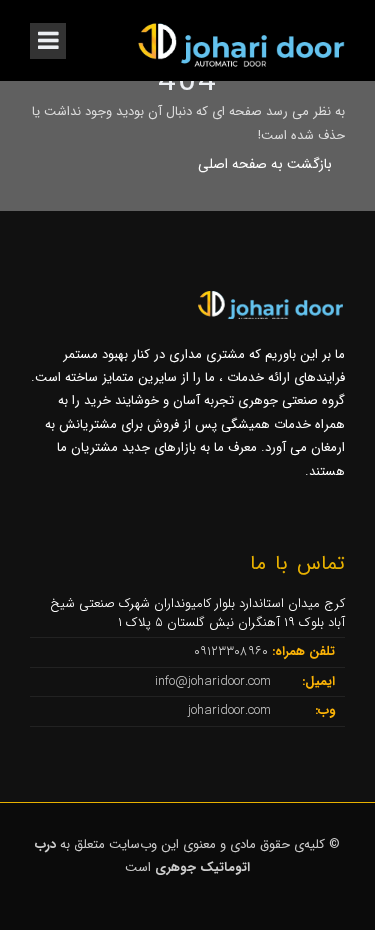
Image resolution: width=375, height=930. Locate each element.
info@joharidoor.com (215, 681)
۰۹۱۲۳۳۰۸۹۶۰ (233, 651)
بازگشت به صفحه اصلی (265, 164)
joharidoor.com (231, 710)
